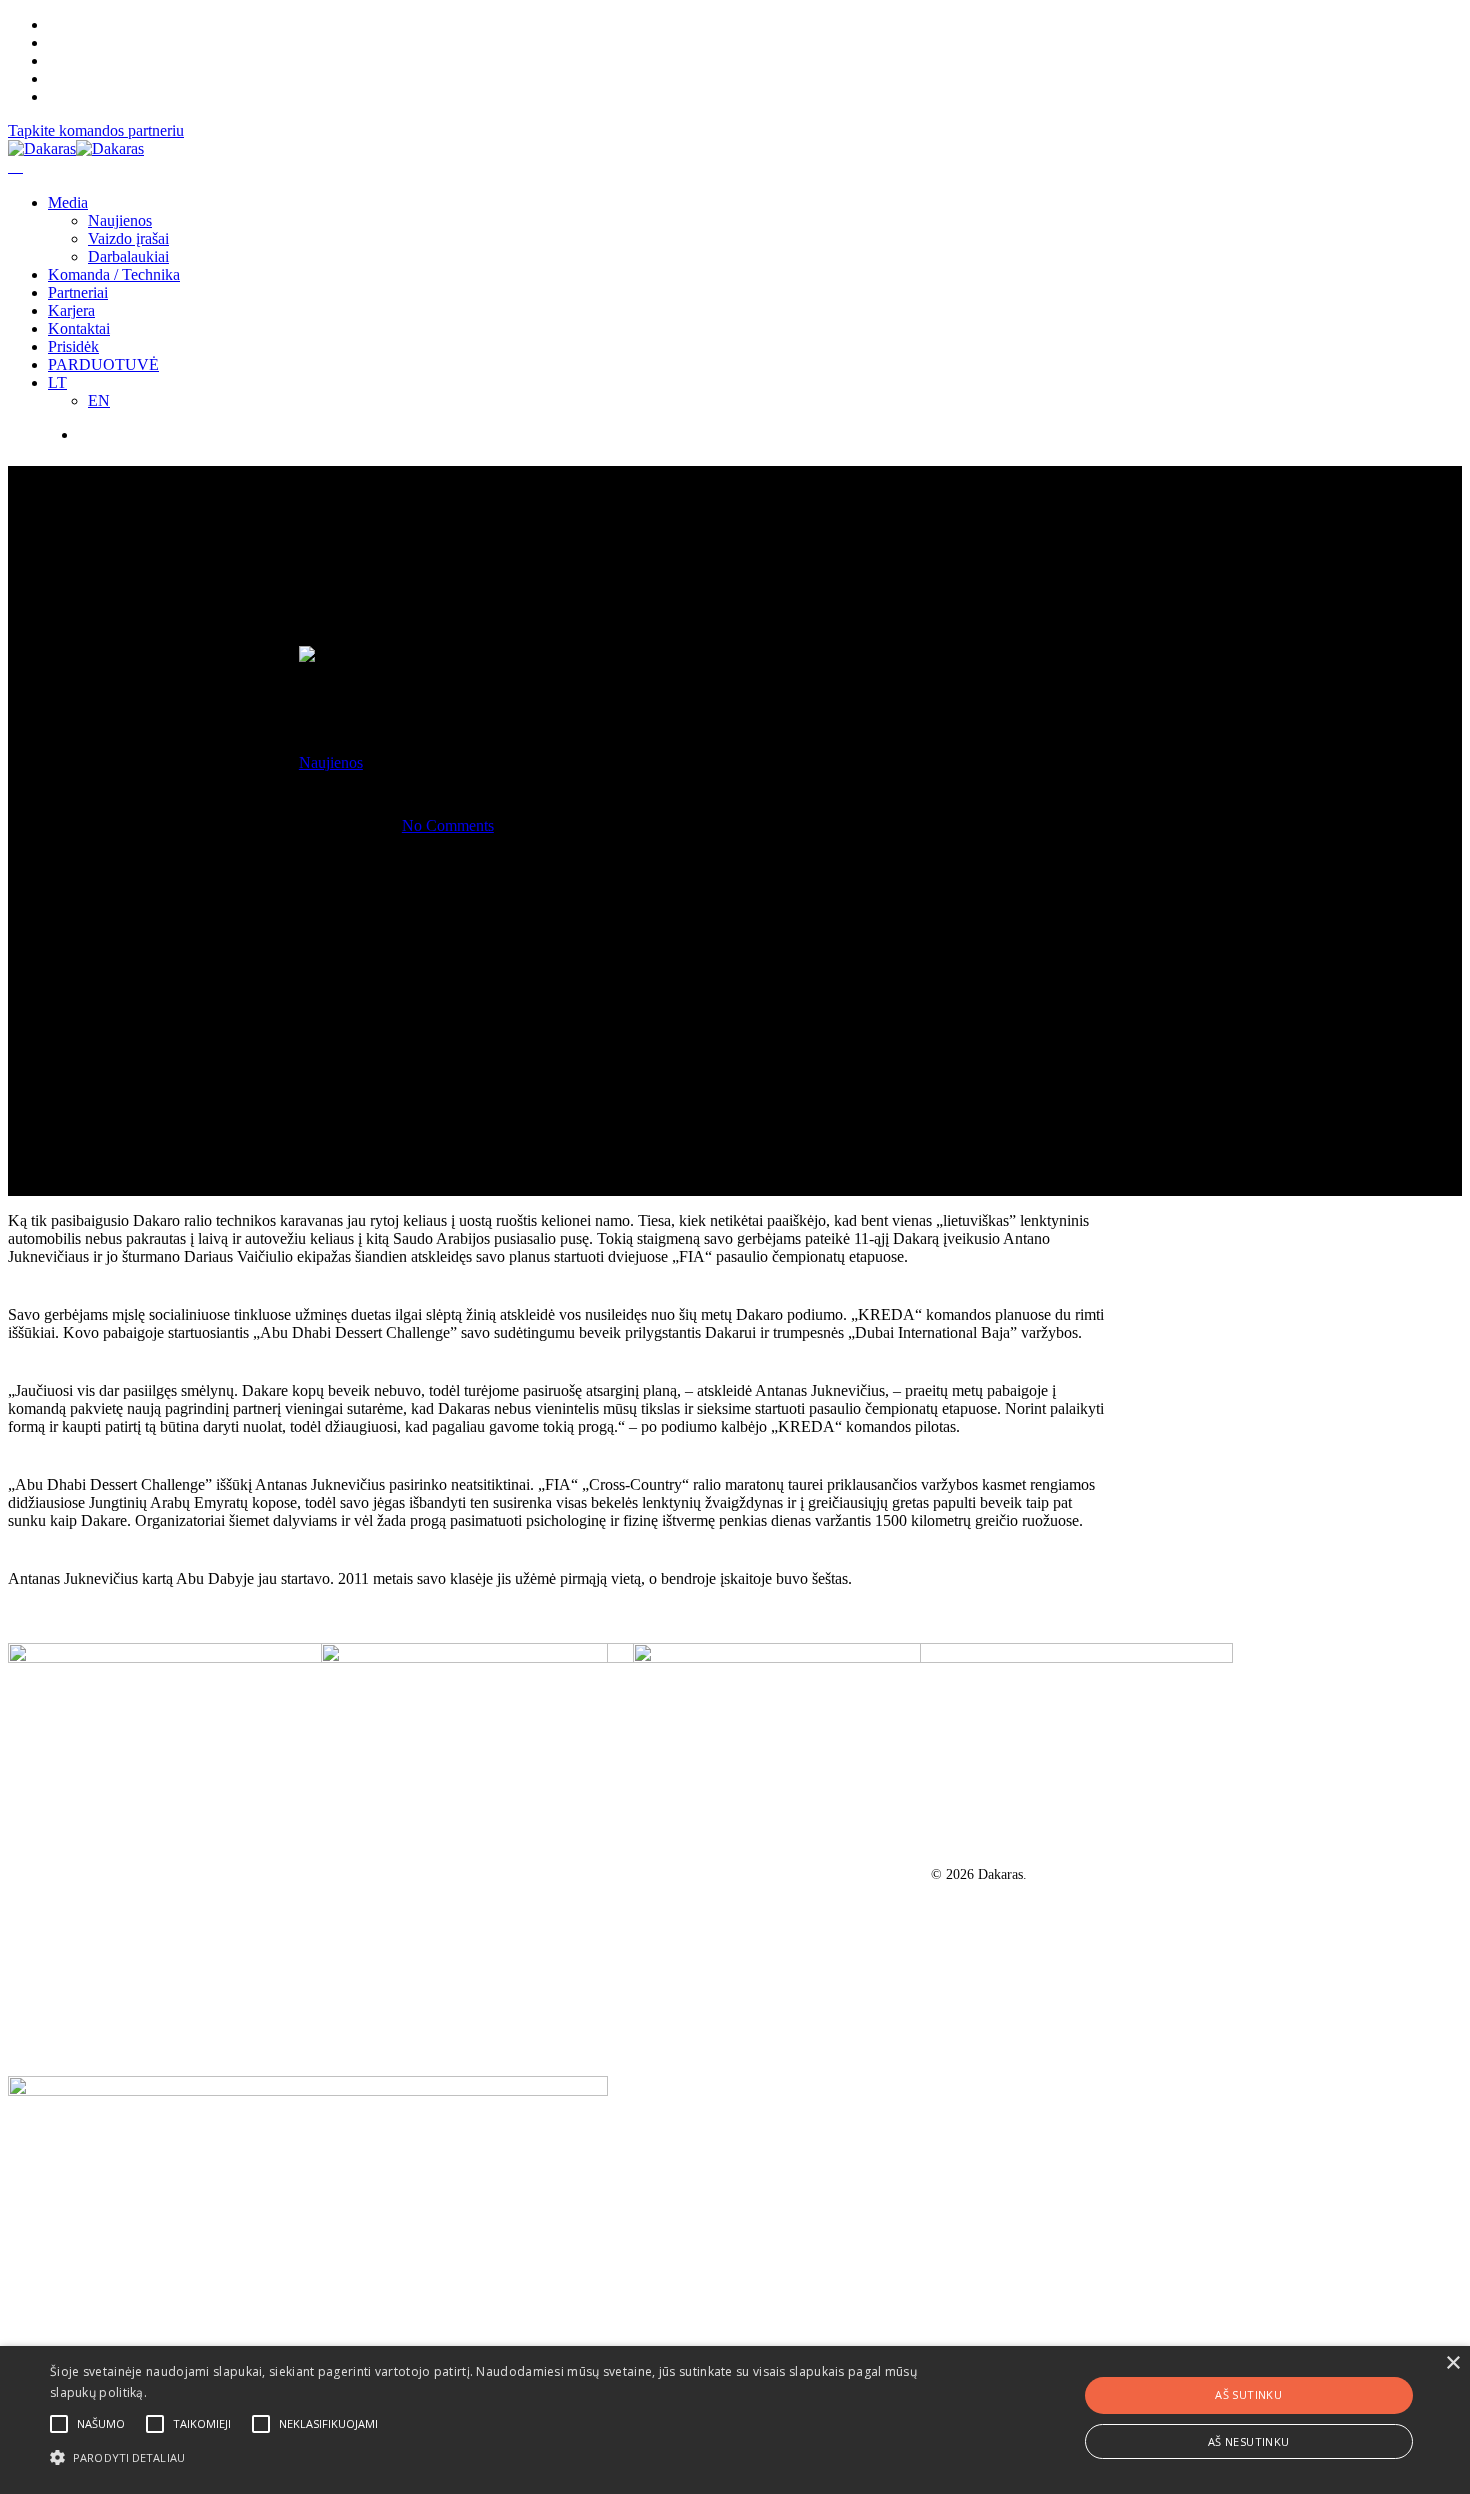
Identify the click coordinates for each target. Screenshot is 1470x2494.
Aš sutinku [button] (1248, 2394)
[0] (15, 166)
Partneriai (78, 292)
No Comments (448, 825)
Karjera (71, 310)
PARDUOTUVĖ (103, 364)
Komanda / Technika (114, 274)
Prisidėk (73, 346)
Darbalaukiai (128, 256)
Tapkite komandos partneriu (96, 130)
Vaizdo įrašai (128, 238)
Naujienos (120, 220)
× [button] (1452, 2363)
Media (68, 202)
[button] (495, 2456)
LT (57, 382)
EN (99, 400)
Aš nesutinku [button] (1249, 2441)
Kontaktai (79, 328)
